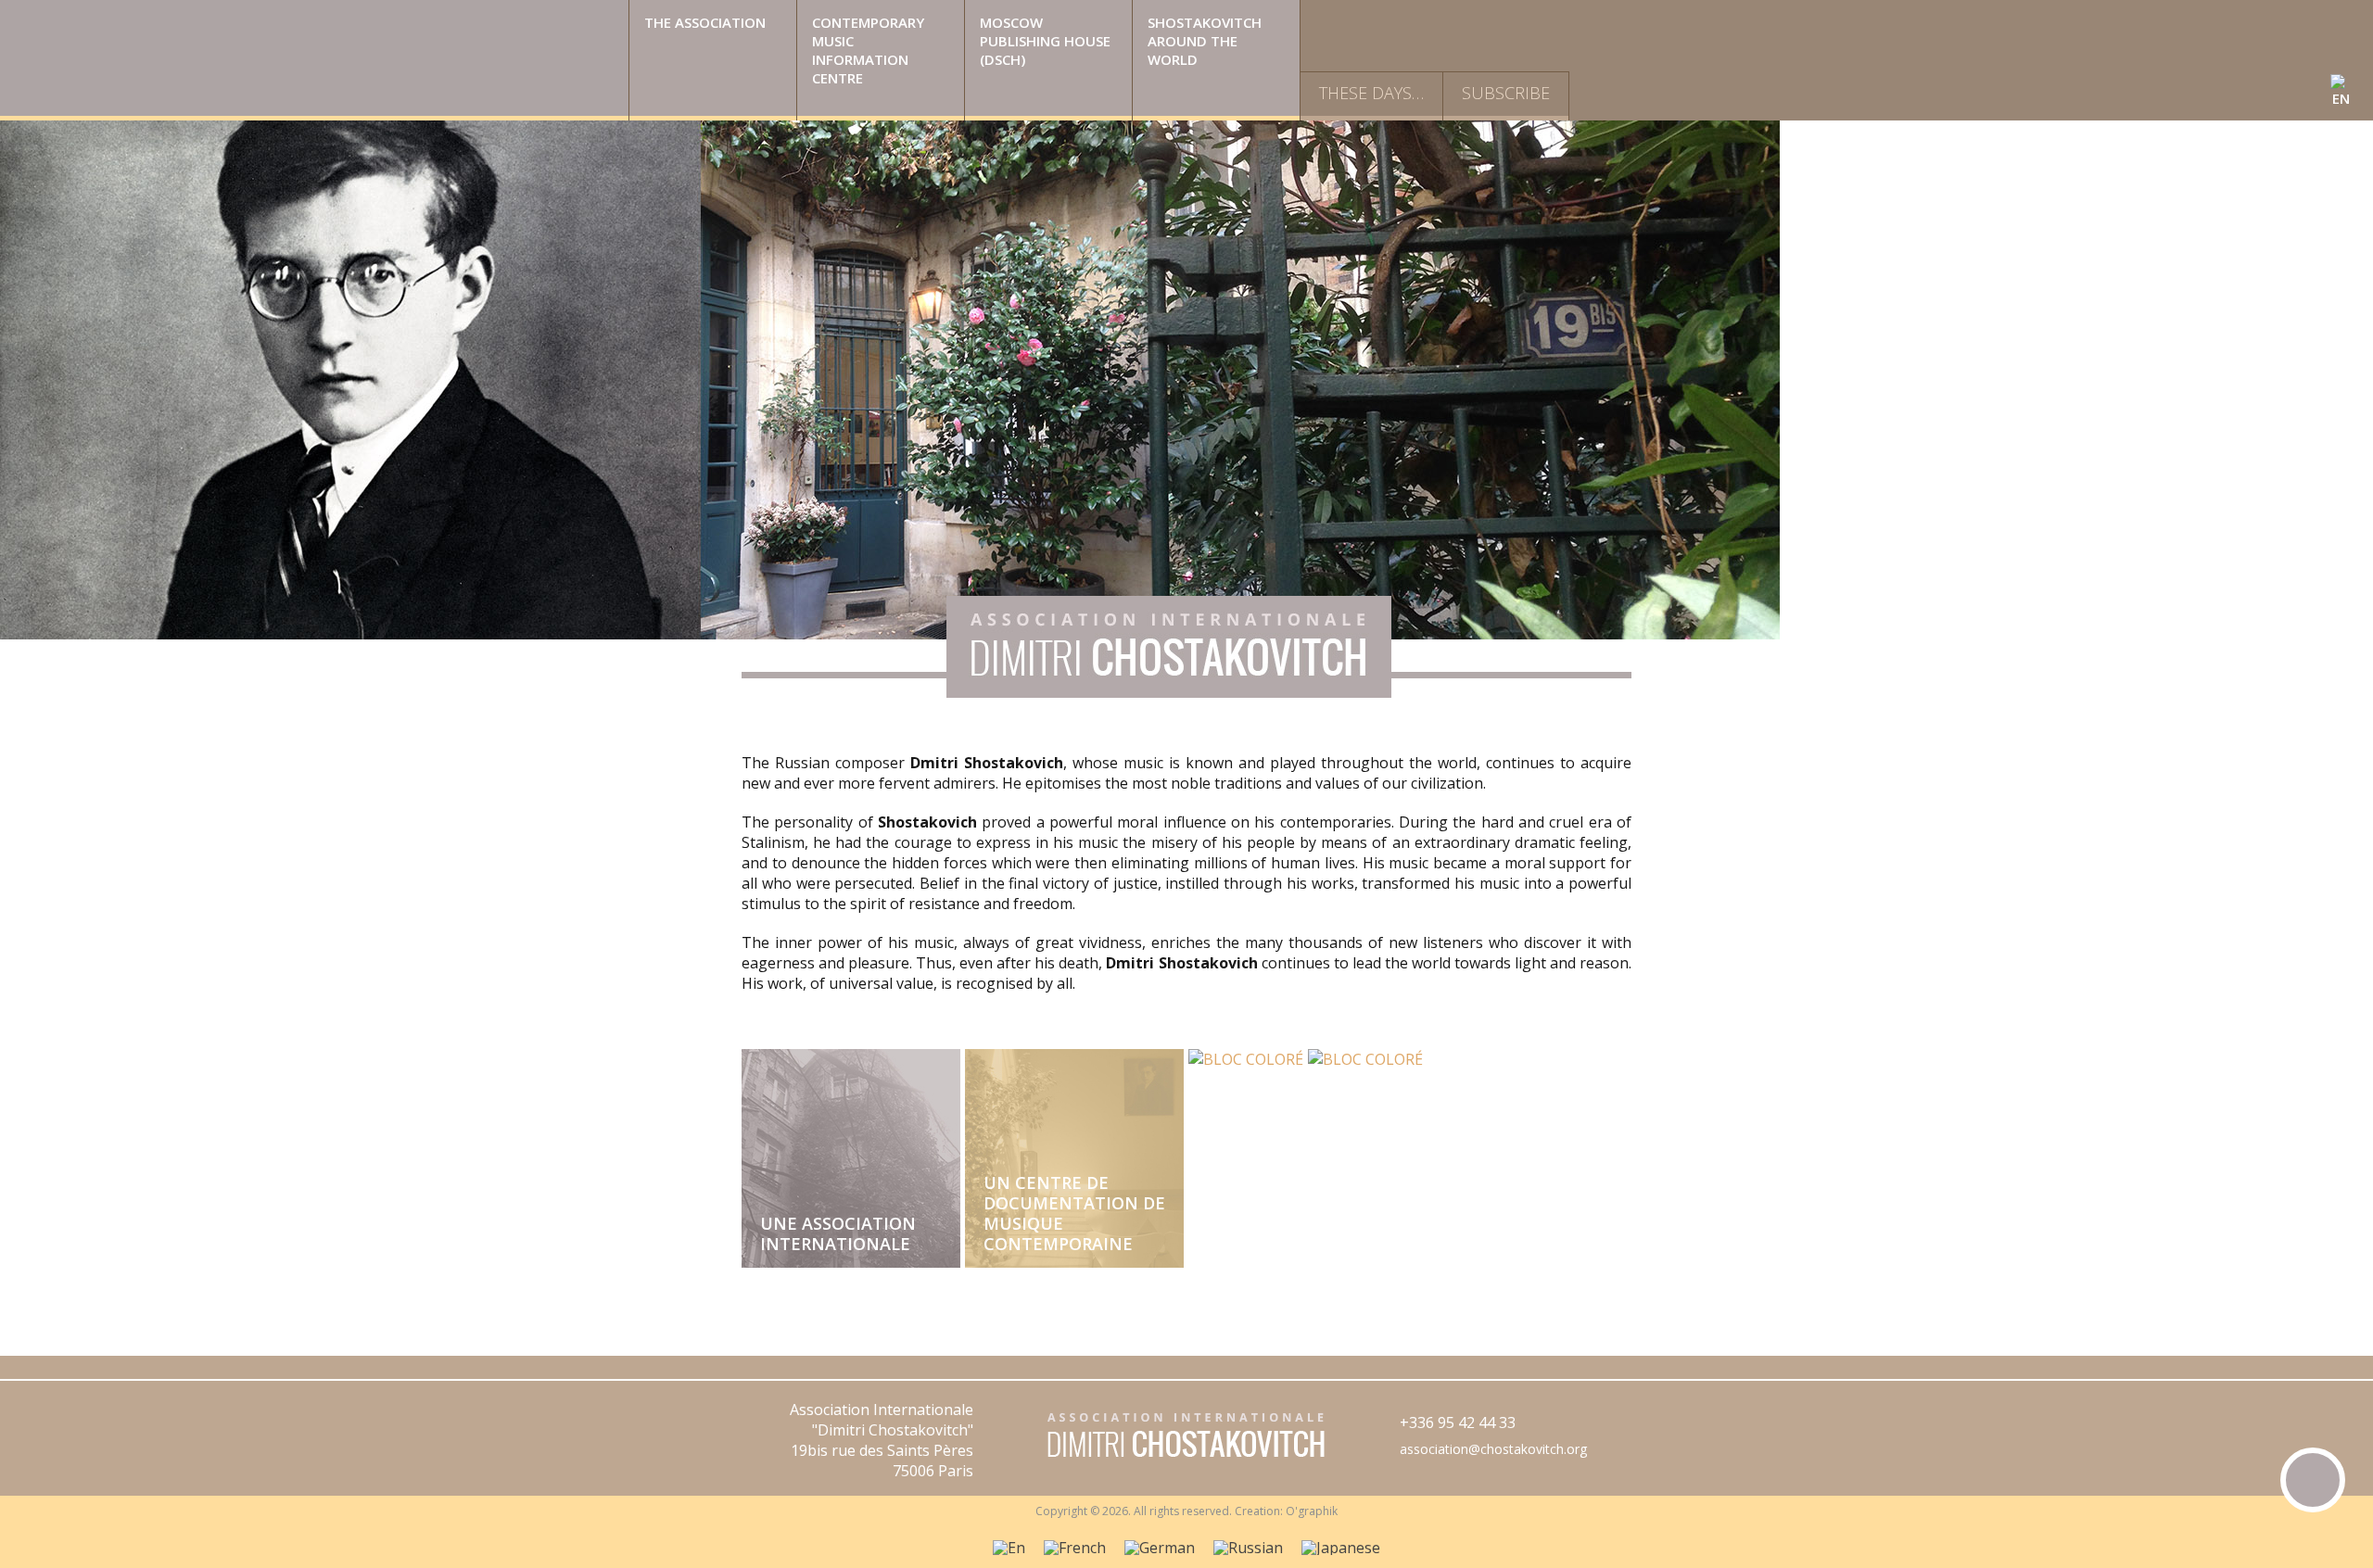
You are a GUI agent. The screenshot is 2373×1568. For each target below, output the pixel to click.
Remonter (2313, 1480)
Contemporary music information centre (868, 50)
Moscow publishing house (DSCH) (1045, 41)
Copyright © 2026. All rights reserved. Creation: (1161, 1511)
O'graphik (1312, 1511)
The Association (705, 22)
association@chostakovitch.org (1493, 1449)
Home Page (314, 60)
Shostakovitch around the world (1205, 41)
